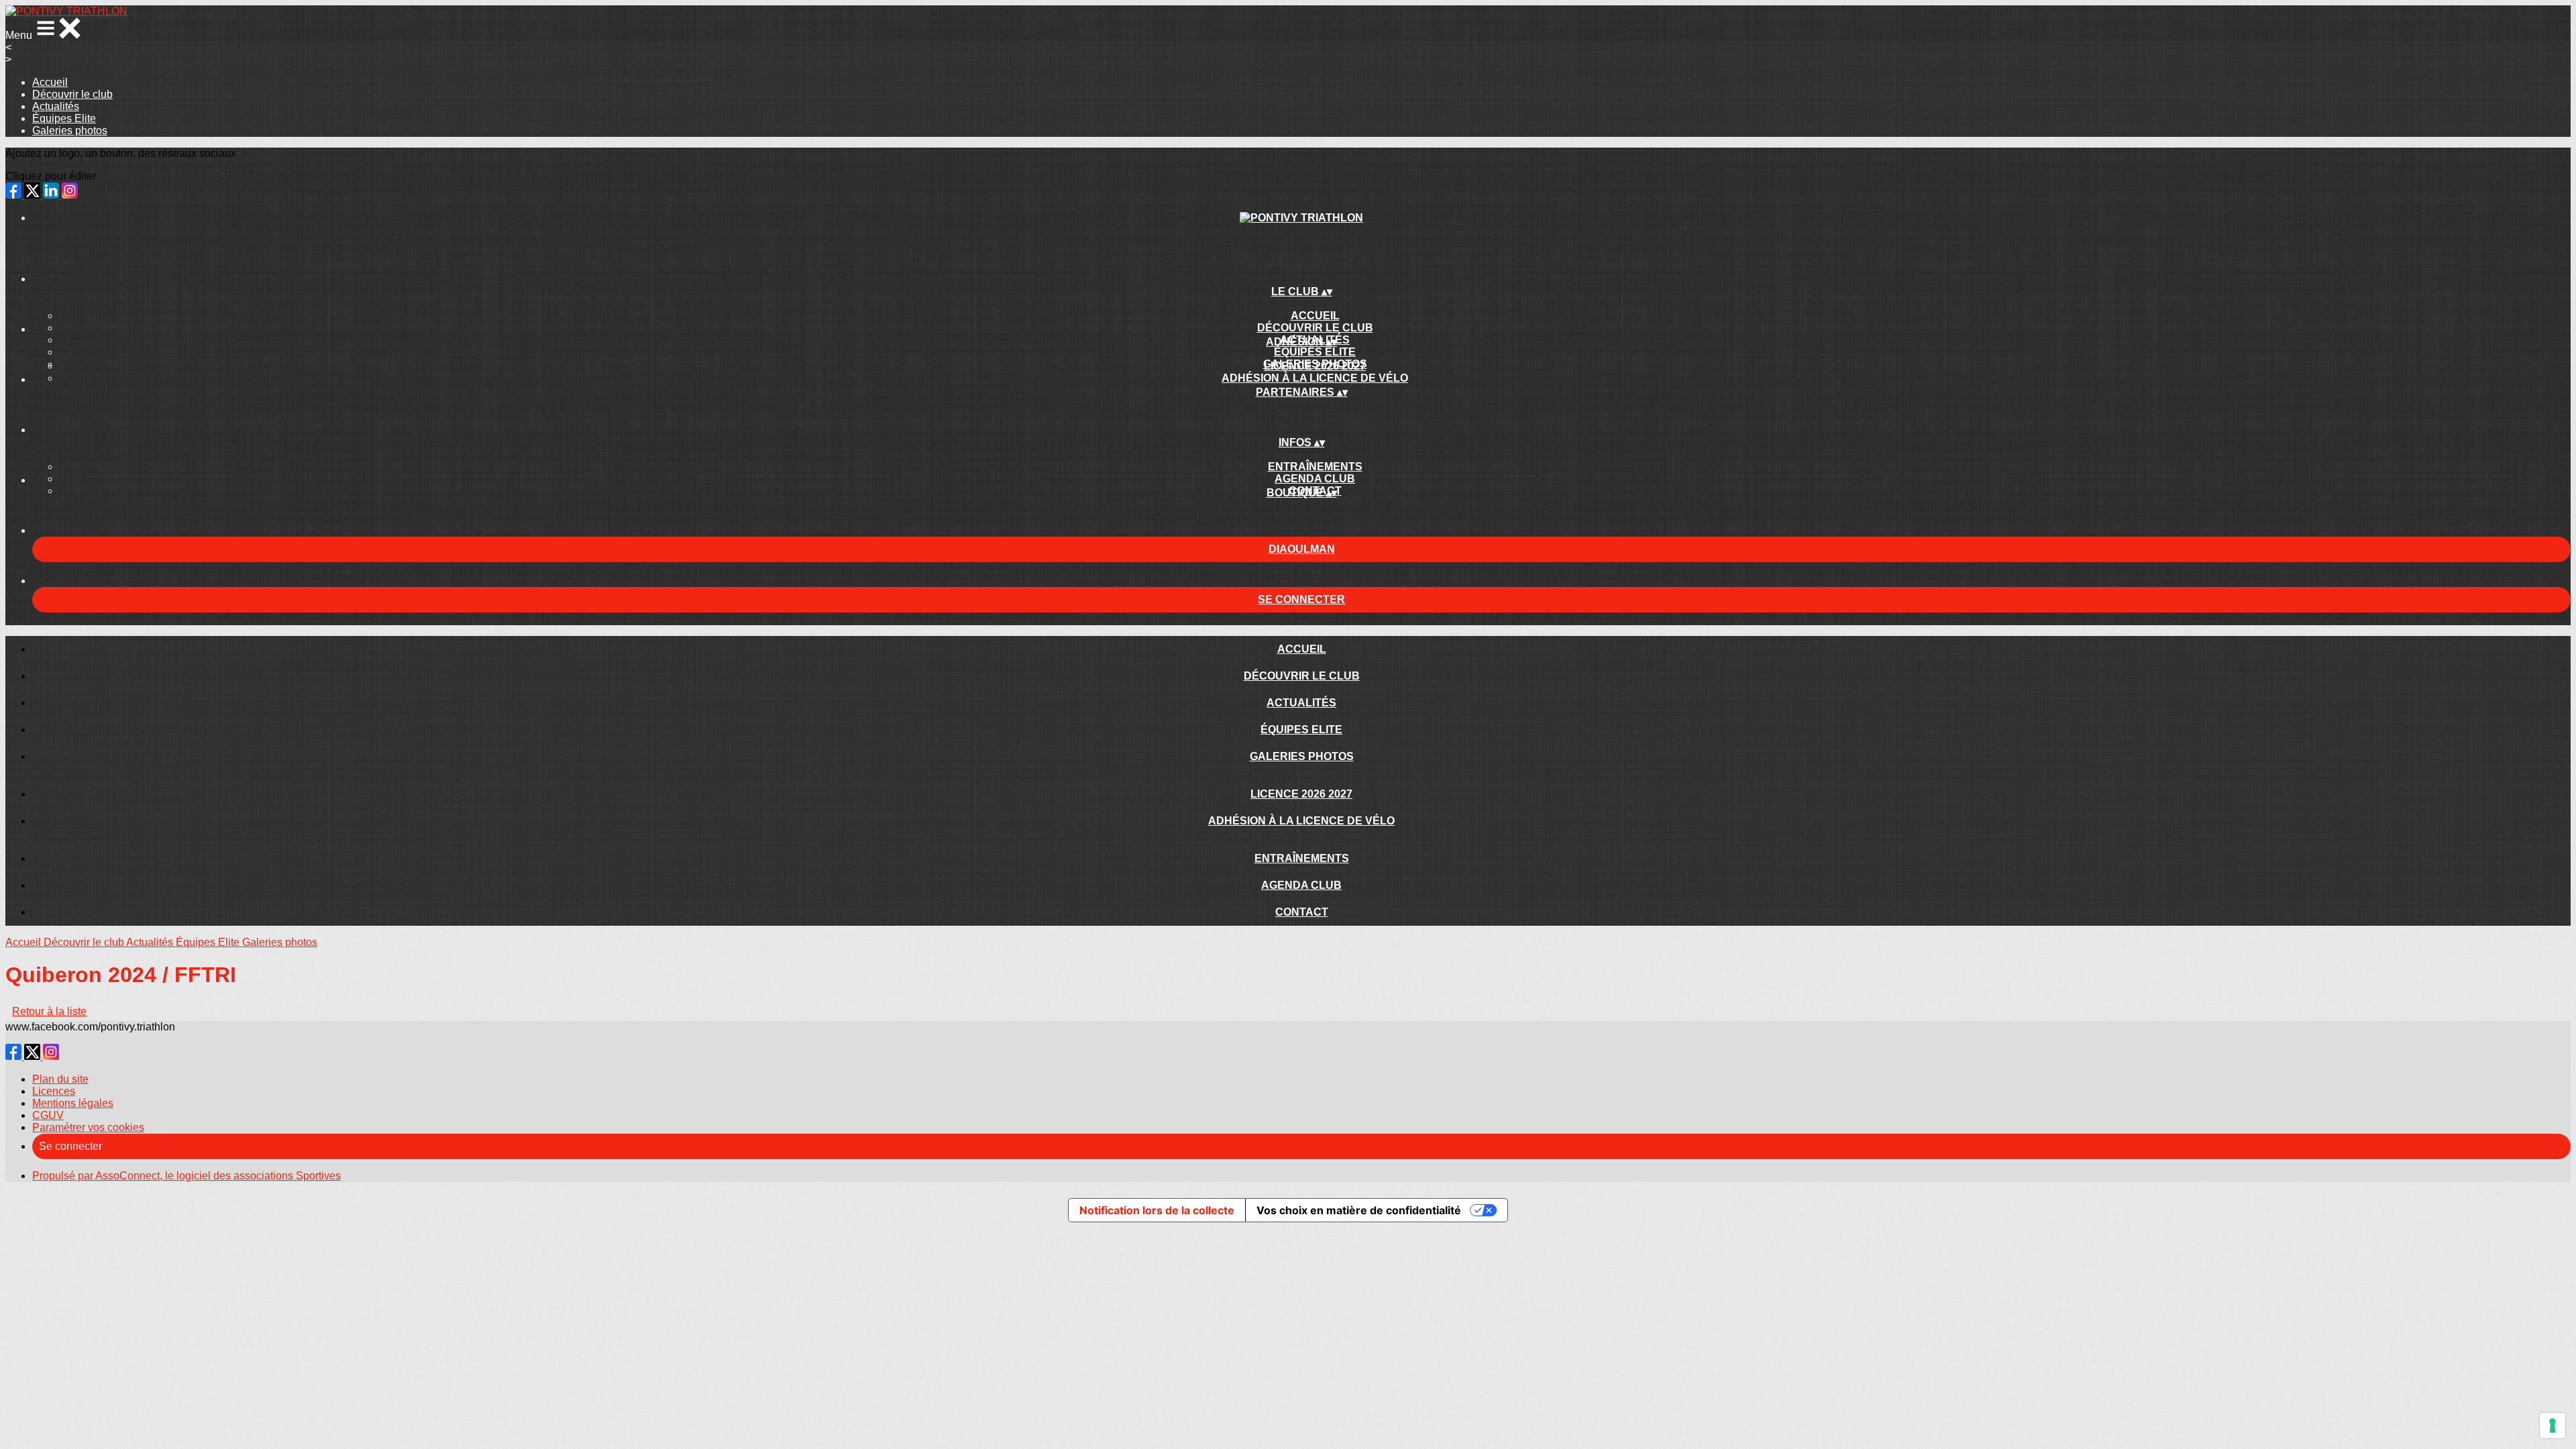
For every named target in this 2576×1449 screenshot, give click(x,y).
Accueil (50, 82)
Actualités (56, 106)
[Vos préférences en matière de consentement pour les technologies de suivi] (2553, 1426)
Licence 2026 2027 (1315, 366)
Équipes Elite (64, 118)
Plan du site (60, 1079)
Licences (54, 1091)
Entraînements (1315, 467)
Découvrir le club (72, 94)
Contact (1302, 912)
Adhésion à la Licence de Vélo (1315, 378)
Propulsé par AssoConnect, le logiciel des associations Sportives (186, 1176)
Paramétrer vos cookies (88, 1127)
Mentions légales (73, 1103)
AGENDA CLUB (1315, 479)
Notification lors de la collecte (1157, 1210)
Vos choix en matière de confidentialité (1359, 1210)
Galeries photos (70, 130)
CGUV (48, 1115)
